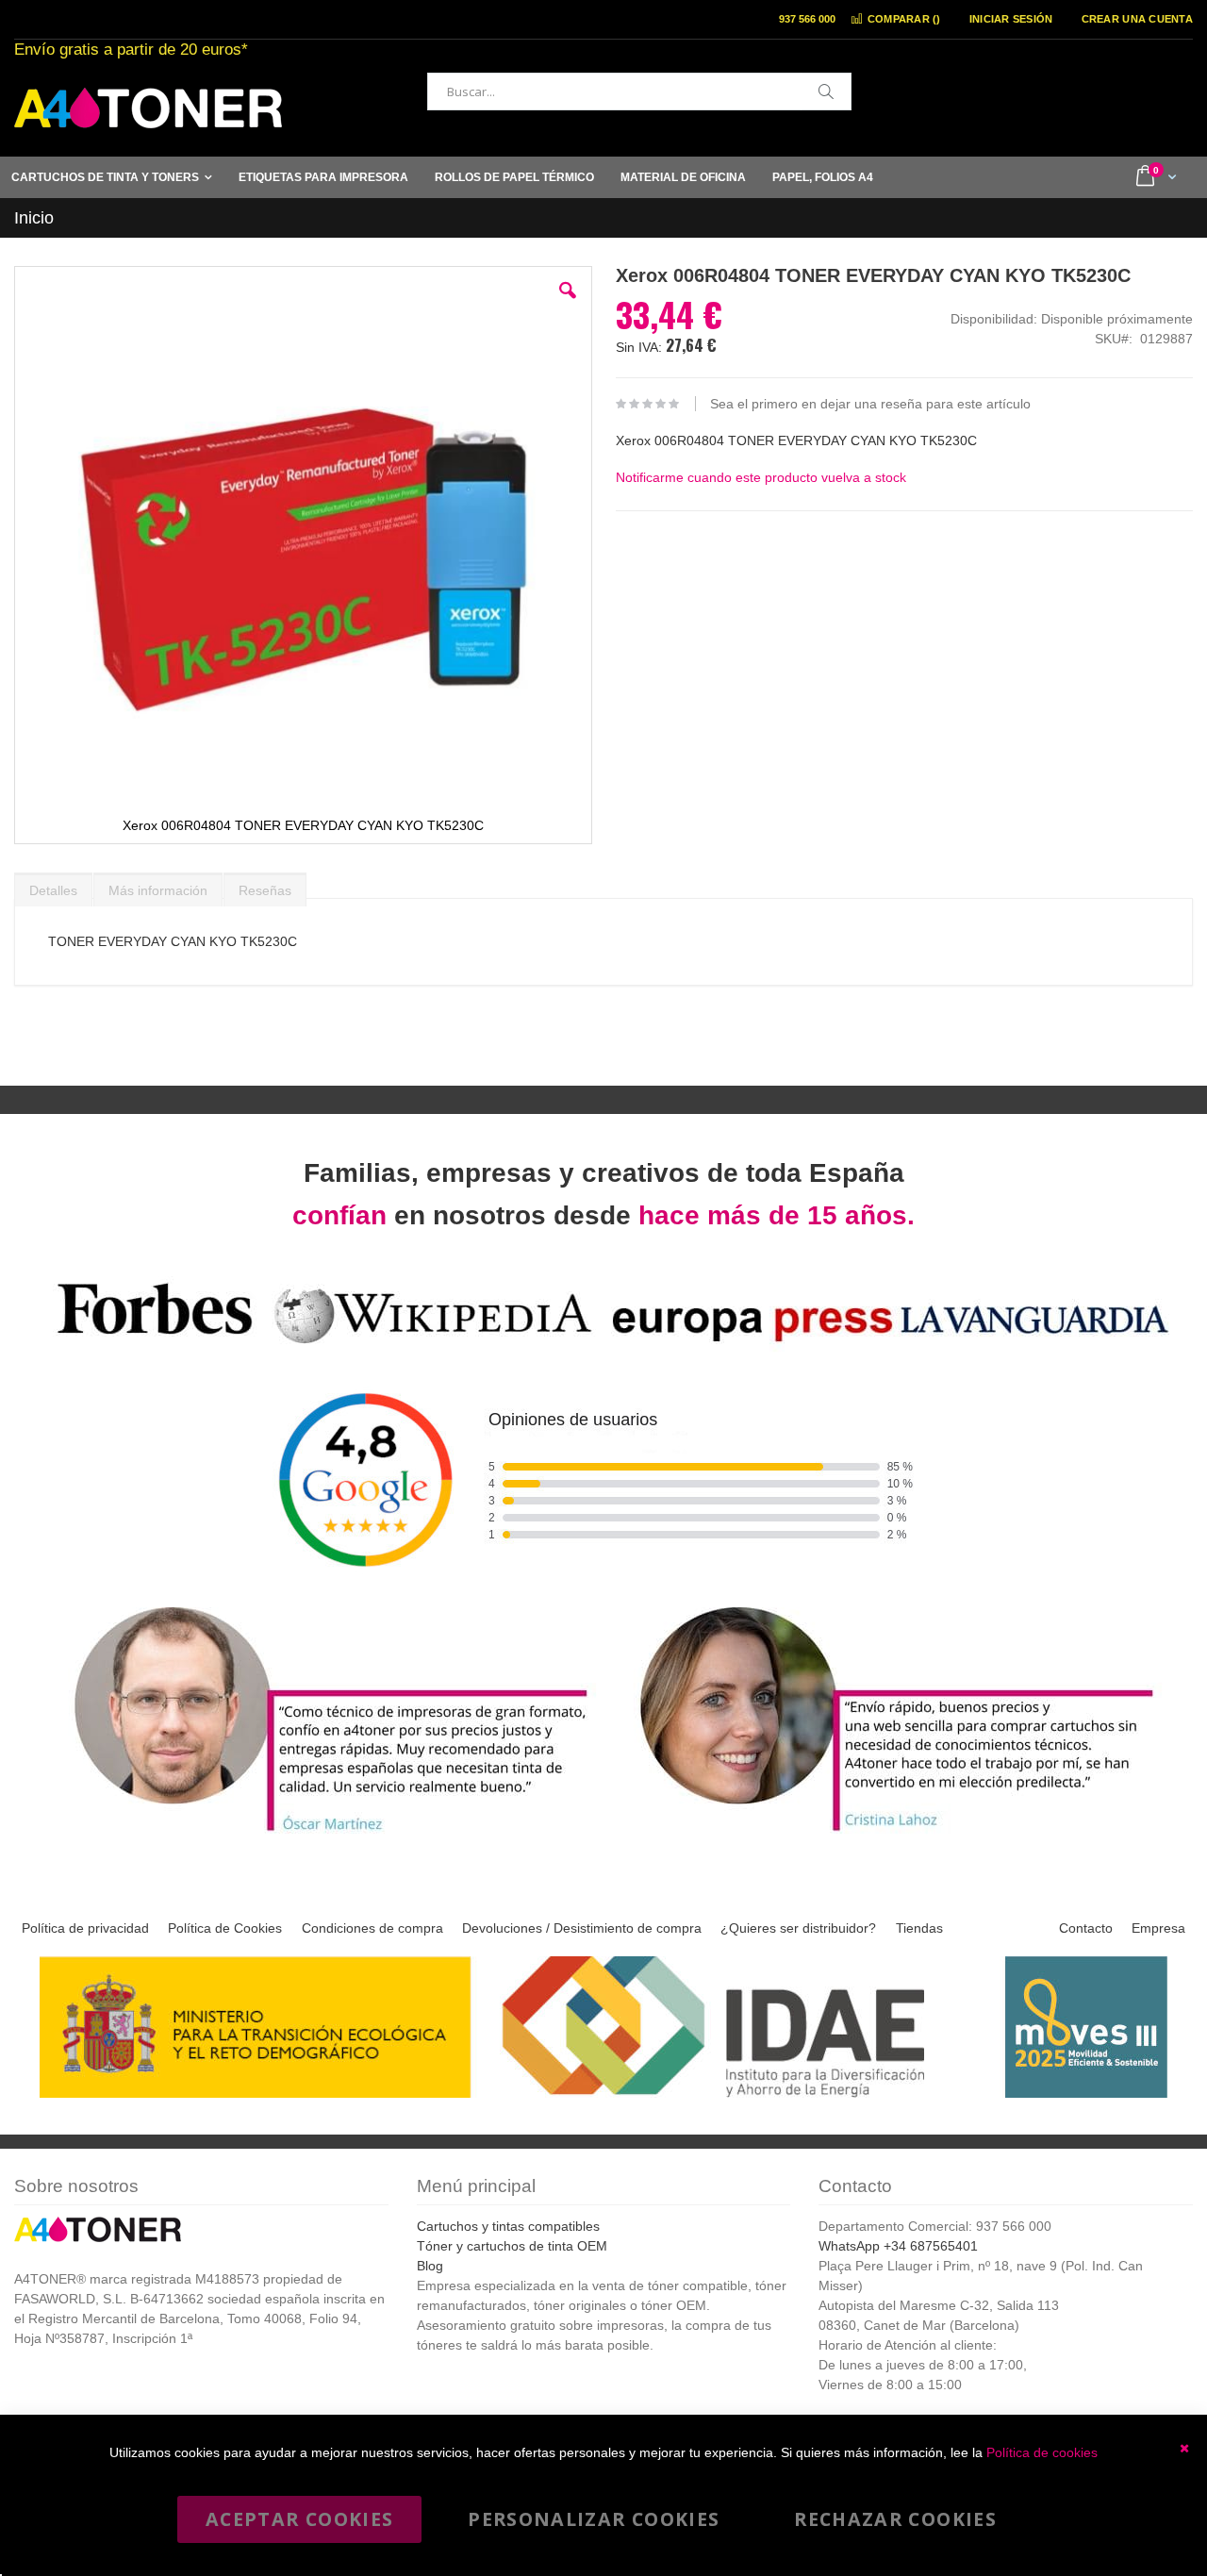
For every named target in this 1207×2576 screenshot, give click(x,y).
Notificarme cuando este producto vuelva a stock (761, 477)
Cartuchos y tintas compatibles (508, 2226)
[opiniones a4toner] (321, 1834)
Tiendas (919, 1928)
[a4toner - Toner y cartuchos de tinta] (148, 108)
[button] (568, 305)
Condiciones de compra (372, 1928)
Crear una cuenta (1137, 19)
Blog (430, 2266)
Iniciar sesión (1011, 19)
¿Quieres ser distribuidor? (798, 1928)
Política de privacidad (85, 1928)
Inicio (34, 218)
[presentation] (53, 886)
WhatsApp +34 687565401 (898, 2246)
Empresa (1158, 1928)
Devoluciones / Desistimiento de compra (582, 1928)
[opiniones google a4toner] (603, 1346)
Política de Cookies (225, 1928)
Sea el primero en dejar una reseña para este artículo (870, 404)
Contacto (1086, 1928)
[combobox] (639, 91)
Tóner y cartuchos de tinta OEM (512, 2246)
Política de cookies (1042, 2452)
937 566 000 (807, 19)
